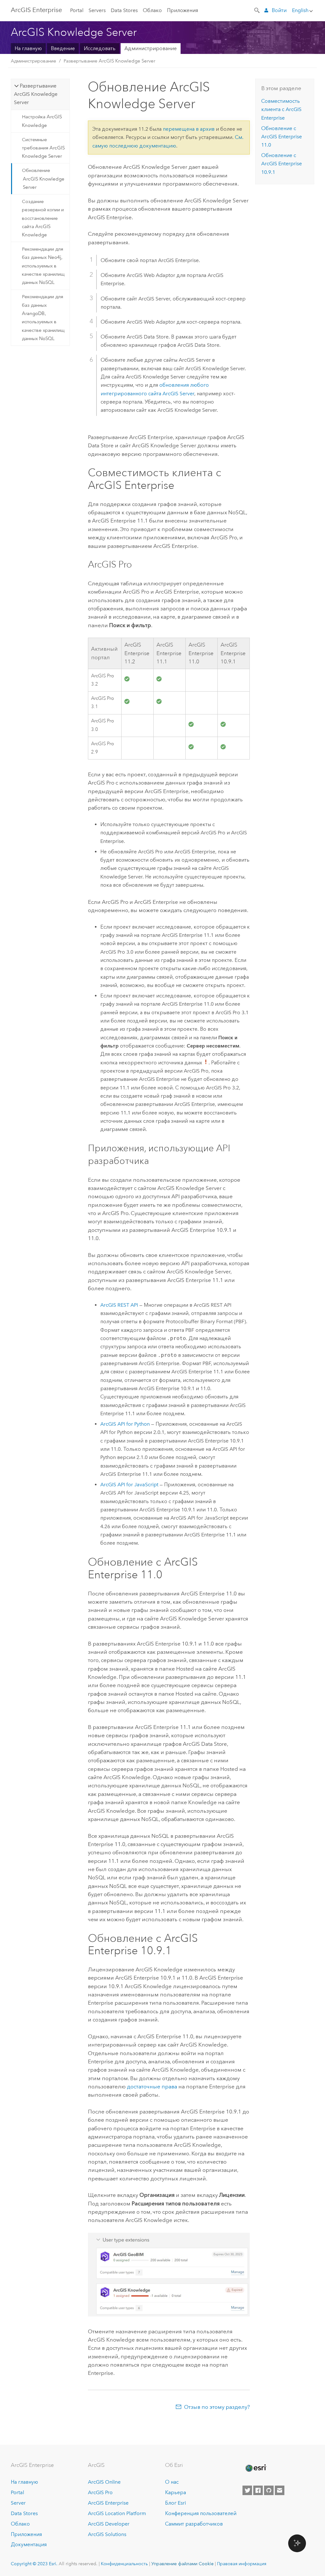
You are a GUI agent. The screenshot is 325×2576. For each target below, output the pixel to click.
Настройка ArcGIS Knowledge (42, 121)
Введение (63, 48)
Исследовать (100, 48)
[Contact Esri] (280, 2490)
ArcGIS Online (104, 2482)
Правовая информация (242, 2564)
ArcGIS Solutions (107, 2534)
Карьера (176, 2492)
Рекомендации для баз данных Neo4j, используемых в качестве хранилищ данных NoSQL (43, 266)
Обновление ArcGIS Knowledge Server (43, 179)
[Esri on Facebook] (258, 2490)
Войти (279, 10)
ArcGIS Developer (109, 2524)
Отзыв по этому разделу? (217, 2407)
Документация (29, 2544)
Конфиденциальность (124, 2564)
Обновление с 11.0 (282, 137)
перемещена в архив (189, 129)
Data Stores (124, 10)
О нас (172, 2482)
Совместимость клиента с (281, 109)
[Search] (257, 10)
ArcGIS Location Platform (117, 2513)
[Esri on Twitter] (247, 2490)
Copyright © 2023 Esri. (34, 2564)
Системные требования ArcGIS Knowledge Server (43, 148)
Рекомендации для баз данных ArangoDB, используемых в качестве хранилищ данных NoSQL (43, 318)
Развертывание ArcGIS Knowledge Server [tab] (36, 94)
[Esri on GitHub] (269, 2490)
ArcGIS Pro (100, 2492)
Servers (97, 10)
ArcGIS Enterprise (36, 10)
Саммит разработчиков (194, 2524)
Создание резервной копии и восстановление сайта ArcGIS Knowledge (43, 218)
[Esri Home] (255, 2468)
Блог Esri (176, 2503)
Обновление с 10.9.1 (282, 164)
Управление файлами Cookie (182, 2564)
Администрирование (151, 48)
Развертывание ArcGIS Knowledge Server (109, 61)
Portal (77, 10)
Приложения (182, 10)
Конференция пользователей (201, 2513)
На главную (28, 48)
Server (18, 2503)
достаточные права (152, 2086)
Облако (152, 10)
